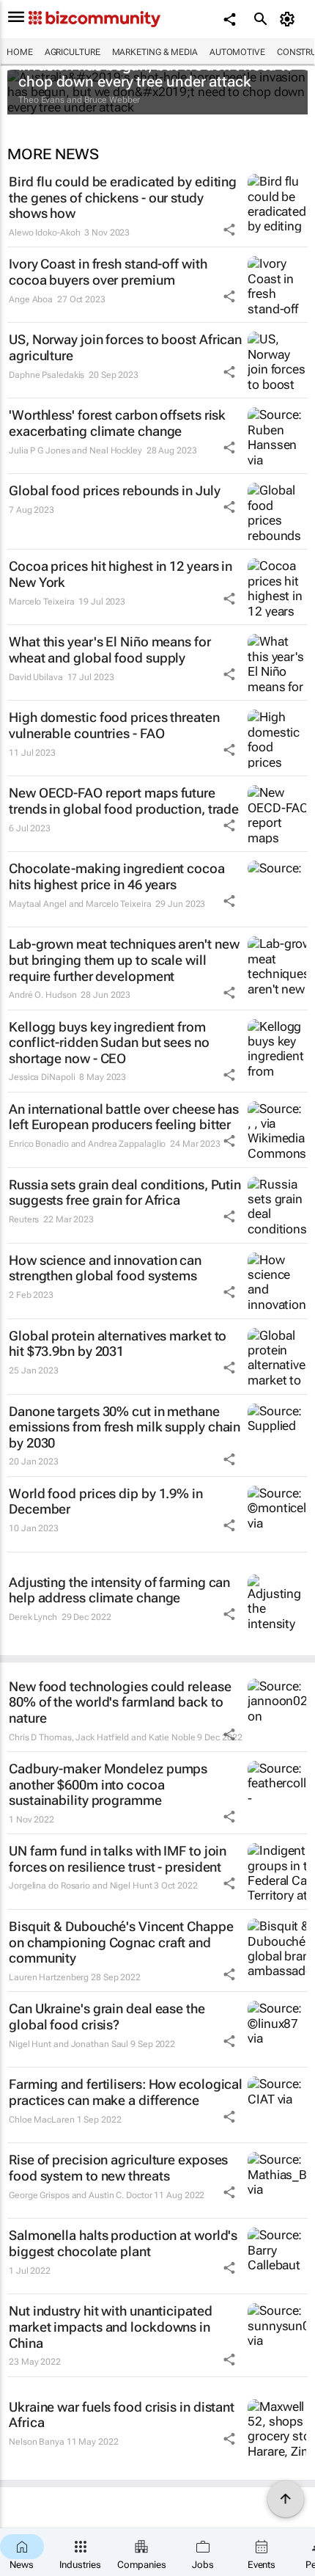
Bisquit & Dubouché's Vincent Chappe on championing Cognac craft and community (121, 1942)
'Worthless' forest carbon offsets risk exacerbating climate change (117, 423)
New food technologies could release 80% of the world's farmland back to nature (120, 1702)
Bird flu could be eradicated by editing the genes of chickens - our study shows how (123, 197)
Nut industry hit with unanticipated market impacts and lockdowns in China (111, 2327)
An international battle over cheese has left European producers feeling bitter (124, 1117)
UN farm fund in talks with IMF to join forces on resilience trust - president (118, 1859)
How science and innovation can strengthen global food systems (105, 1268)
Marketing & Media (155, 52)
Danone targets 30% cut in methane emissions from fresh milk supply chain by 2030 (125, 1427)
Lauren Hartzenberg (49, 1977)
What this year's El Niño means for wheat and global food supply (110, 650)
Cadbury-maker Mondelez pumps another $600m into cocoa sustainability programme (108, 1784)
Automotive (237, 52)
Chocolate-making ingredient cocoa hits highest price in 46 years (117, 876)
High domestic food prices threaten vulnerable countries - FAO (114, 725)
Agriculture (73, 52)
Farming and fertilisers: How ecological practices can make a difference (126, 2092)
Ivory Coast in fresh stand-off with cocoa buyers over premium (108, 272)
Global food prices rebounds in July (115, 490)
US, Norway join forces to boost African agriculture (125, 347)
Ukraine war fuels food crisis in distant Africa (122, 2415)
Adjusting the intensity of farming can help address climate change (119, 1590)
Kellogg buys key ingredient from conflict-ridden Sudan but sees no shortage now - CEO (109, 1043)
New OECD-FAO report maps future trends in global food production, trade (124, 801)
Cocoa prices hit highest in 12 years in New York (121, 574)
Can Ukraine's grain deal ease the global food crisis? (107, 2017)
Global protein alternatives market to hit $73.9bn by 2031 (118, 1344)
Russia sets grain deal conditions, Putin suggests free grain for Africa (125, 1193)
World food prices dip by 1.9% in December (106, 1502)
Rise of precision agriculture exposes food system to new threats (118, 2168)
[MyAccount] (290, 19)
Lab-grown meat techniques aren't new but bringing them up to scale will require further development (124, 960)
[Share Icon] (229, 230)
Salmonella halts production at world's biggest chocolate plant (123, 2243)
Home (20, 52)
